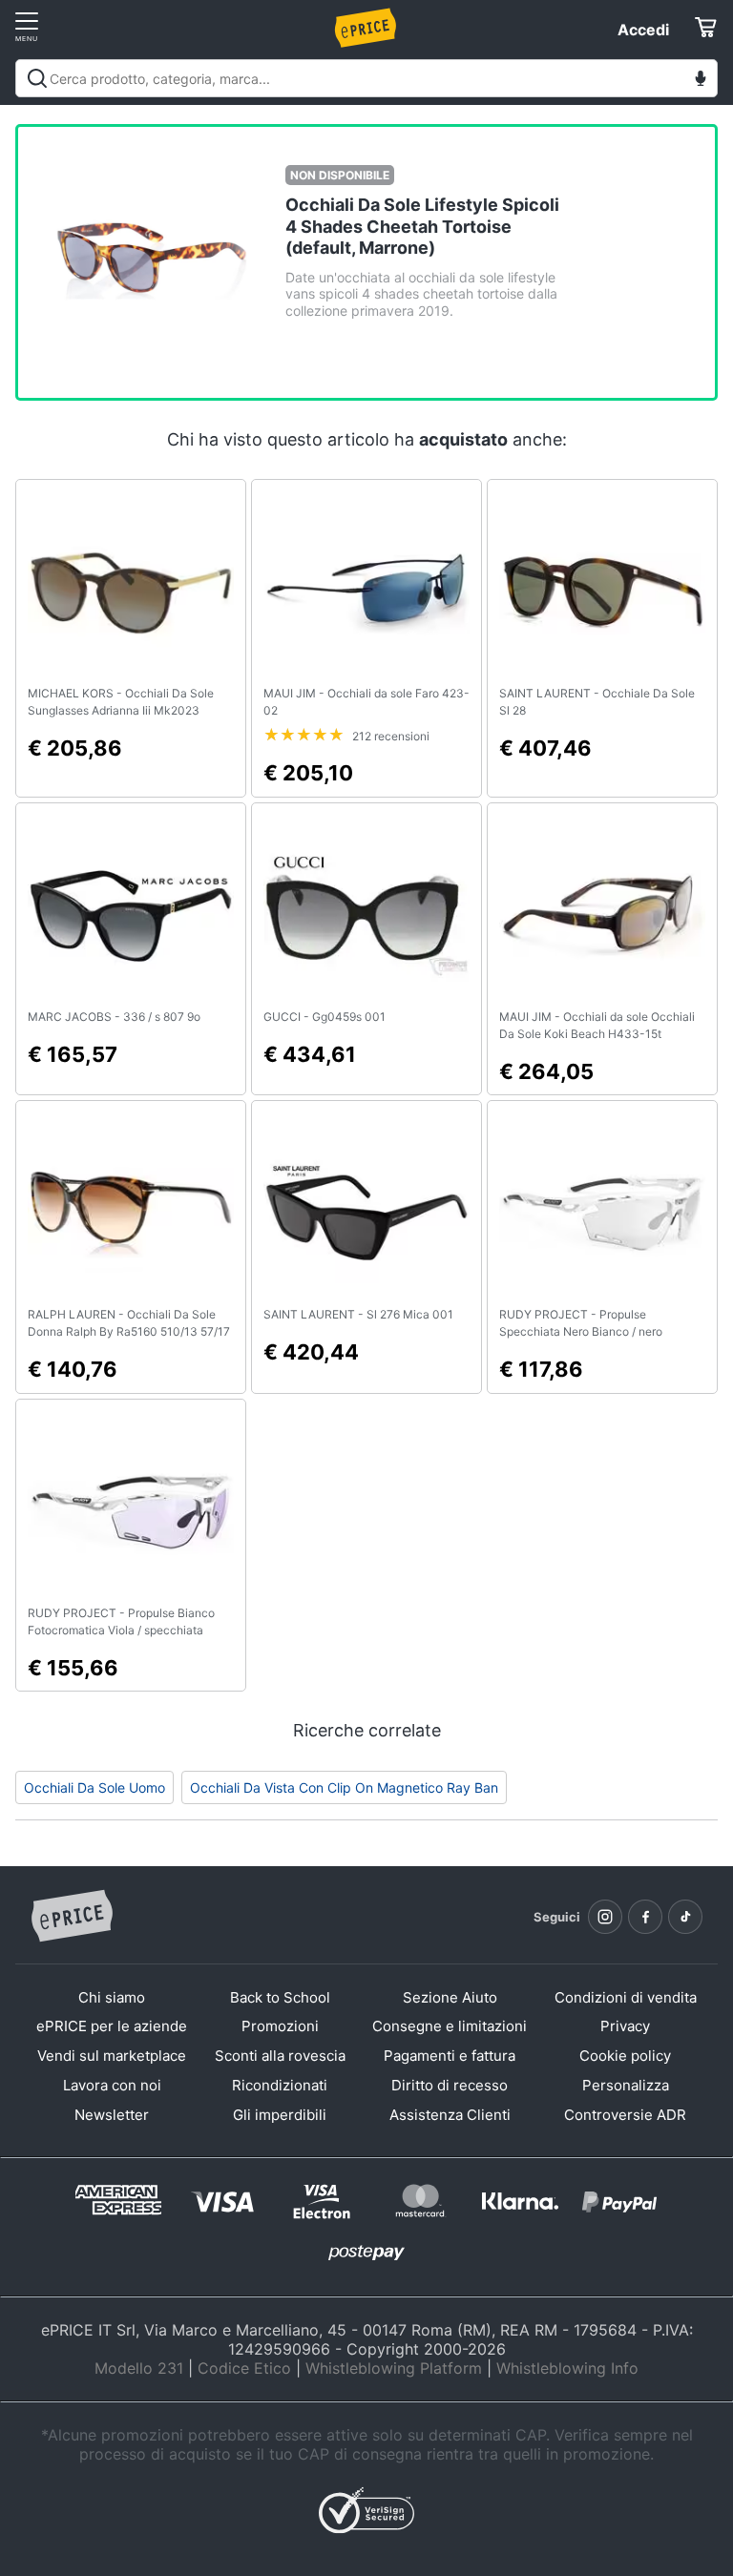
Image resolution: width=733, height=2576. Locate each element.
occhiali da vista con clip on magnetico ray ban (344, 1787)
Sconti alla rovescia (280, 2056)
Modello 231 (139, 2368)
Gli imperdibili (280, 2115)
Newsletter (112, 2115)
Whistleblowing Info (567, 2368)
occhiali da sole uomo (94, 1787)
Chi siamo (112, 1997)
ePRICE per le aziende (112, 2026)
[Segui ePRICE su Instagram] (605, 1917)
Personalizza (626, 2085)
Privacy (625, 2026)
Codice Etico (244, 2368)
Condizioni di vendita (626, 1997)
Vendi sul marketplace (112, 2056)
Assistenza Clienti (450, 2115)
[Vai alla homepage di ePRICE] (72, 1917)
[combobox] (366, 78)
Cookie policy (625, 2056)
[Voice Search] (701, 81)
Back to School (280, 1997)
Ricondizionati (280, 2085)
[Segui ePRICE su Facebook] (645, 1917)
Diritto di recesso (450, 2085)
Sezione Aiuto (450, 1997)
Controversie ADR (625, 2115)
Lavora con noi (112, 2085)
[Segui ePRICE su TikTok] (685, 1917)
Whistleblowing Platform (394, 2368)
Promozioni (280, 2026)
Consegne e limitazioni (450, 2026)
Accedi (643, 30)
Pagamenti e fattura (450, 2056)
